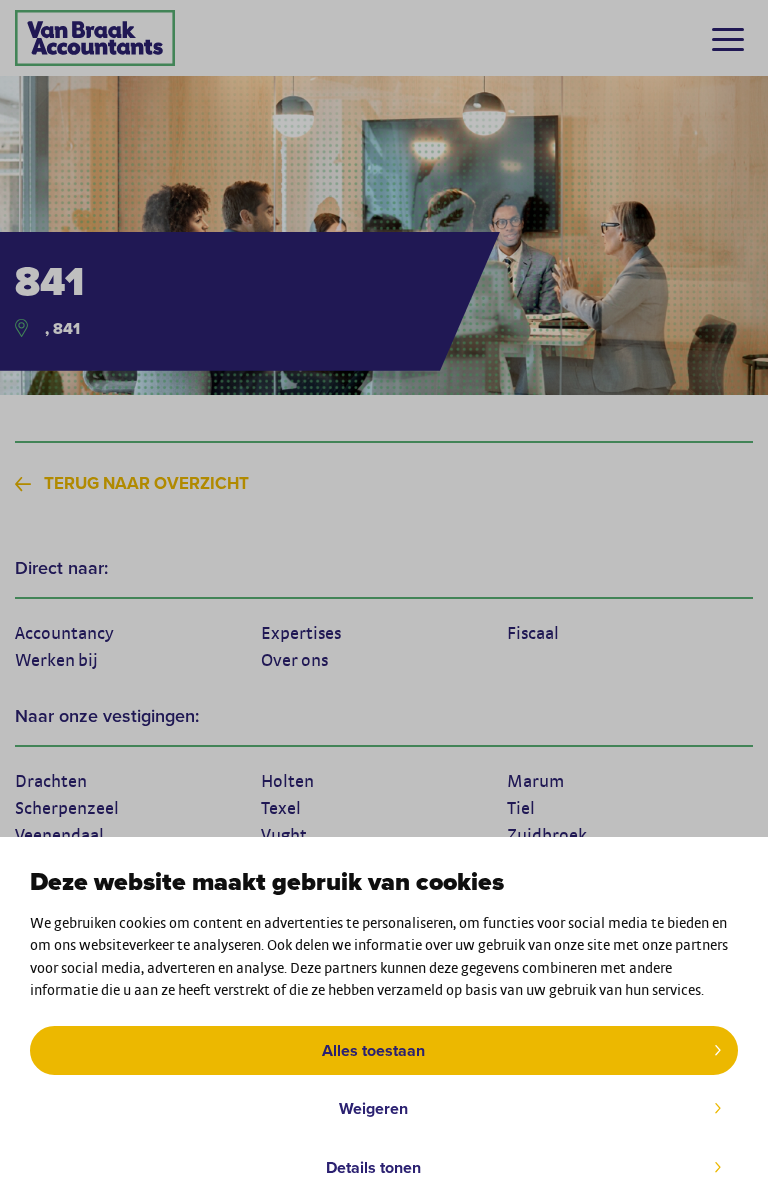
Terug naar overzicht (146, 484)
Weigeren (373, 1108)
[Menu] (728, 39)
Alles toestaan (373, 1050)
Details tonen (373, 1167)
